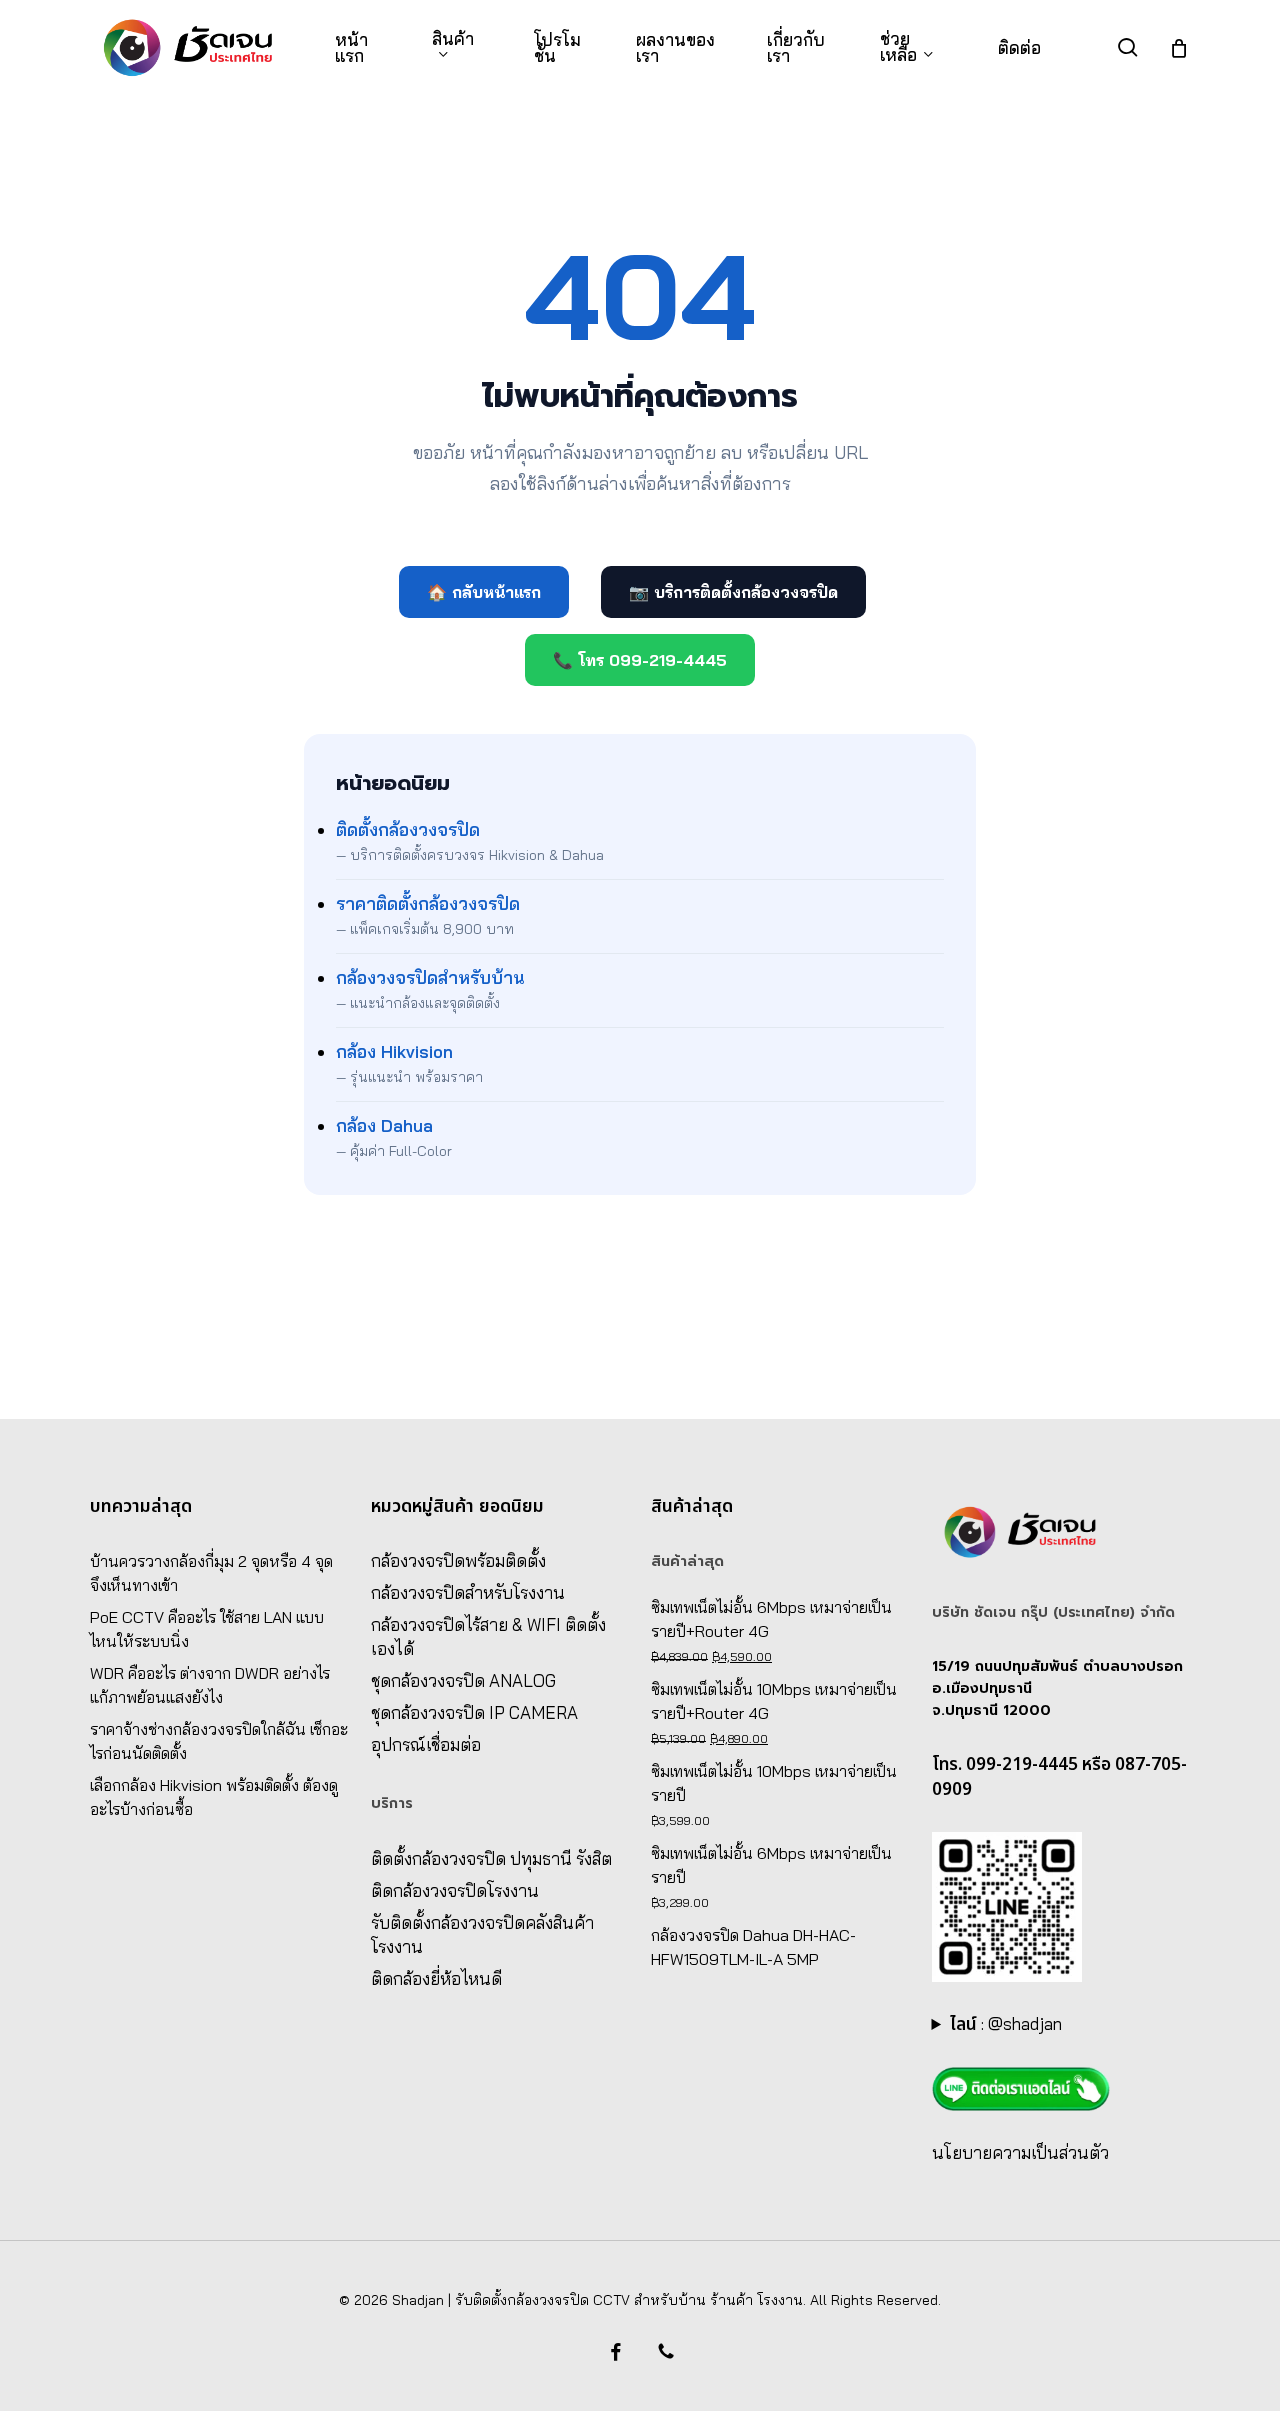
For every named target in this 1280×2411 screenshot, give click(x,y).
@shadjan (1025, 2023)
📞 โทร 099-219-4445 (640, 660)
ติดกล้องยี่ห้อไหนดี (436, 1978)
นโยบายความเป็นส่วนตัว (1020, 2152)
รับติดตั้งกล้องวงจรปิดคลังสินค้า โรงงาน (482, 1934)
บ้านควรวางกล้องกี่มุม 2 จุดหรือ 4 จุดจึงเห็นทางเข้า (211, 1573)
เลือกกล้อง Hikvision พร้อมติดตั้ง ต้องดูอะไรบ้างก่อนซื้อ (214, 1797)
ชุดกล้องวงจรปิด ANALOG (463, 1680)
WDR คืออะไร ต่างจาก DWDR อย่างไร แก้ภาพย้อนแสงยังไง (210, 1685)
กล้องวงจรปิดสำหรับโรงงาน (468, 1592)
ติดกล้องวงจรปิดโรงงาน (455, 1890)
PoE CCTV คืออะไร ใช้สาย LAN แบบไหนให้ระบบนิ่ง (207, 1629)
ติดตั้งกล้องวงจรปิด (408, 829)
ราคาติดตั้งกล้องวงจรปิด (428, 903)
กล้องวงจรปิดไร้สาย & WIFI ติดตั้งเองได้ (488, 1636)
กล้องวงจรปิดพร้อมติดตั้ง (458, 1560)
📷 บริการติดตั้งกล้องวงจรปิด (733, 592)
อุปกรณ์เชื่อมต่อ (426, 1744)
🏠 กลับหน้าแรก (484, 592)
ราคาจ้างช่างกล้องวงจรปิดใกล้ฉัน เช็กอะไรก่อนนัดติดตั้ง (219, 1741)
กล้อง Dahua (384, 1125)
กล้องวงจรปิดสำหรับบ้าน (430, 977)
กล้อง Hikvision (394, 1051)
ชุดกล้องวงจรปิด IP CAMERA (474, 1712)
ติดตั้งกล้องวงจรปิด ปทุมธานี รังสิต (491, 1858)
